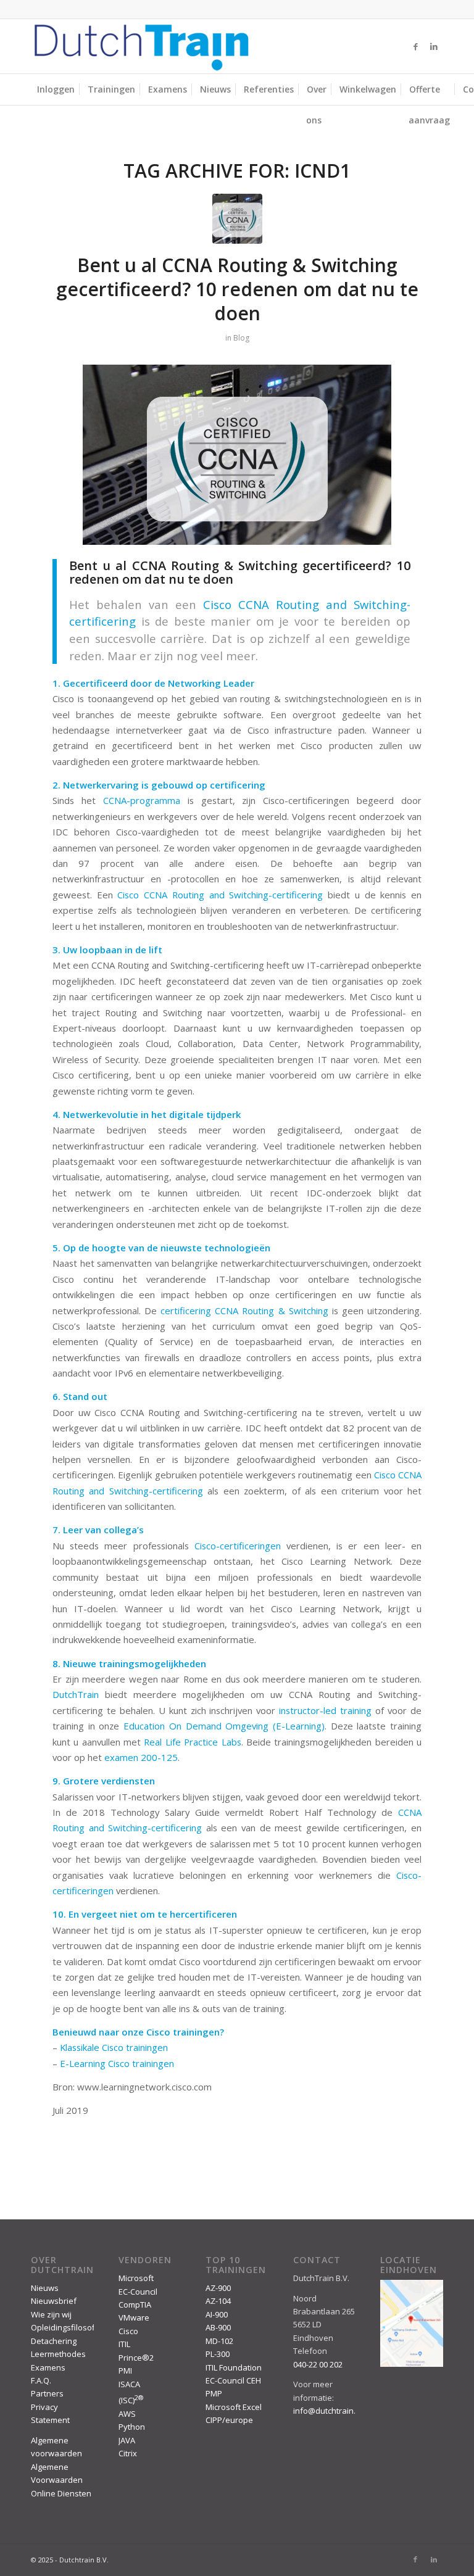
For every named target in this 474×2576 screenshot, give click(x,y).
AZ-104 (218, 2301)
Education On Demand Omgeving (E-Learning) (224, 1726)
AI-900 (217, 2314)
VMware (134, 2317)
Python (132, 2427)
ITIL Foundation (234, 2367)
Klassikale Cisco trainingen (114, 2047)
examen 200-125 (141, 1757)
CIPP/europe (229, 2420)
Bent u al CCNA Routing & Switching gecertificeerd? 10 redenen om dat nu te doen (237, 289)
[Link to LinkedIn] (434, 46)
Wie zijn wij (51, 2314)
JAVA (127, 2440)
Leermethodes (58, 2354)
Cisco (128, 2331)
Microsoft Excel (234, 2407)
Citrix (128, 2453)
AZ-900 (218, 2288)
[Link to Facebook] (415, 46)
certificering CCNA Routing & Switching (244, 1311)
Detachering (54, 2341)
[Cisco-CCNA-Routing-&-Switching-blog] (237, 219)
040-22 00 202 (318, 2364)
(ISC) (131, 2400)
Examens (48, 2367)
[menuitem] (56, 89)
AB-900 (218, 2327)
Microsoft (136, 2278)
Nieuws (45, 2288)
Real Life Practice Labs (192, 1742)
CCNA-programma (142, 800)
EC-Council (138, 2292)
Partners (47, 2393)
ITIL (124, 2344)
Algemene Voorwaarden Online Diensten (61, 2480)
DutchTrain (76, 1694)
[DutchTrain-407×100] (141, 46)
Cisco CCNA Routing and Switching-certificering (220, 895)
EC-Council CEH (233, 2380)
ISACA (129, 2384)
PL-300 (218, 2354)
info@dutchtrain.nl (328, 2411)
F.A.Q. (41, 2380)
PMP (214, 2393)
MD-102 (219, 2341)
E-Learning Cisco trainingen (117, 2063)
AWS (127, 2414)
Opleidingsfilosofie (66, 2327)
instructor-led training (325, 1710)
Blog (241, 338)
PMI (125, 2371)
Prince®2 (136, 2358)
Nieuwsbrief (54, 2301)
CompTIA (135, 2305)
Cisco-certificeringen (238, 1546)
